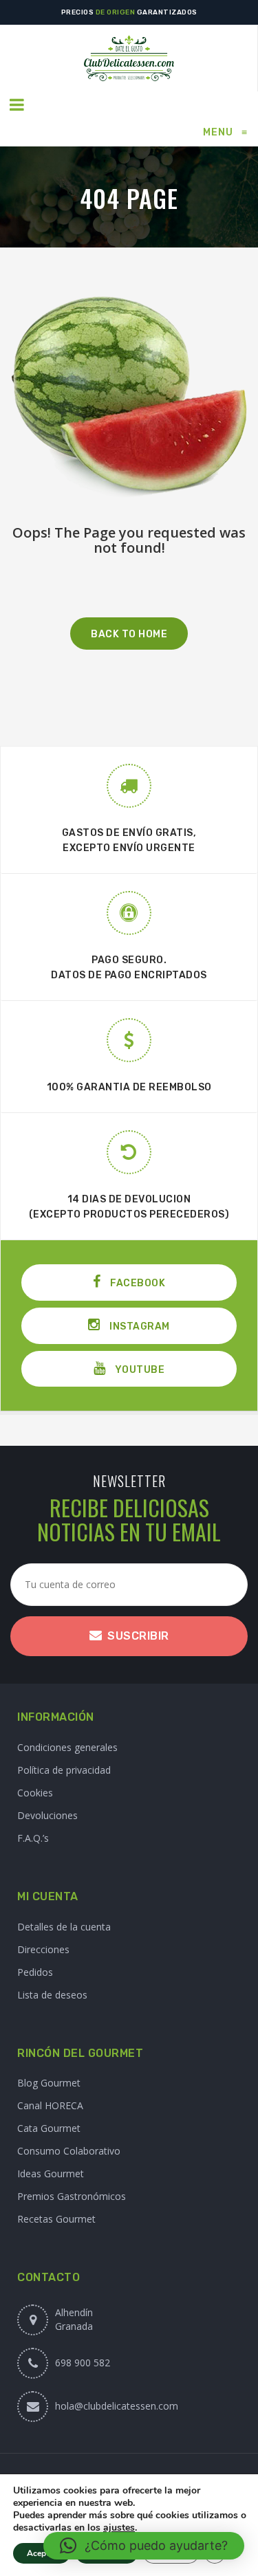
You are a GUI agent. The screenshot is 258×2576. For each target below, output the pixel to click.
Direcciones (43, 1949)
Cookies (35, 1793)
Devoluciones (47, 1815)
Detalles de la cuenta (64, 1927)
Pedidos (35, 1972)
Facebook (137, 1283)
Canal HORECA (50, 2105)
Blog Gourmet (49, 2083)
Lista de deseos (52, 1995)
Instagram (139, 1326)
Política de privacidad (64, 1770)
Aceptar (42, 2553)
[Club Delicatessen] (129, 58)
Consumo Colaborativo (69, 2151)
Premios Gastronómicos (72, 2196)
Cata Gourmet (49, 2128)
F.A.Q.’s (33, 1838)
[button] (144, 2546)
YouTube (138, 1370)
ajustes (119, 2528)
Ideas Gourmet (51, 2173)
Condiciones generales (67, 1747)
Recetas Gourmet (56, 2219)
